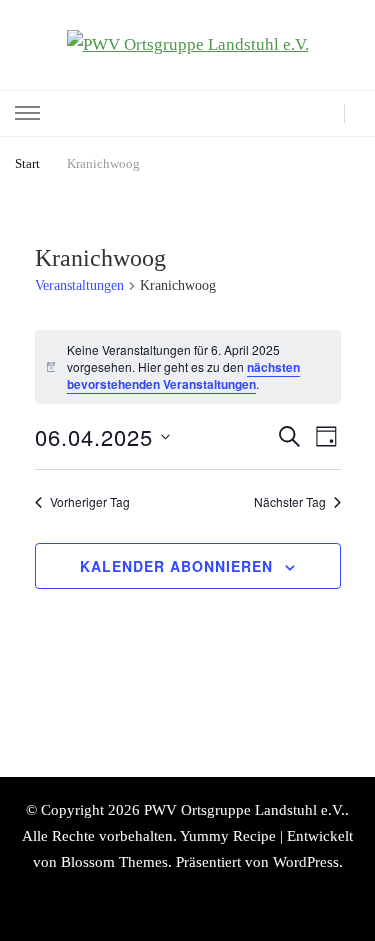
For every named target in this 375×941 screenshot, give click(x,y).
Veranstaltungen (79, 285)
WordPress (306, 862)
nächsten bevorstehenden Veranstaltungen (183, 375)
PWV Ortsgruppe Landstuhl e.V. (244, 810)
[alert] (188, 367)
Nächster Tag (290, 502)
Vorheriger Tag (90, 502)
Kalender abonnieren (176, 566)
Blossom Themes (114, 862)
